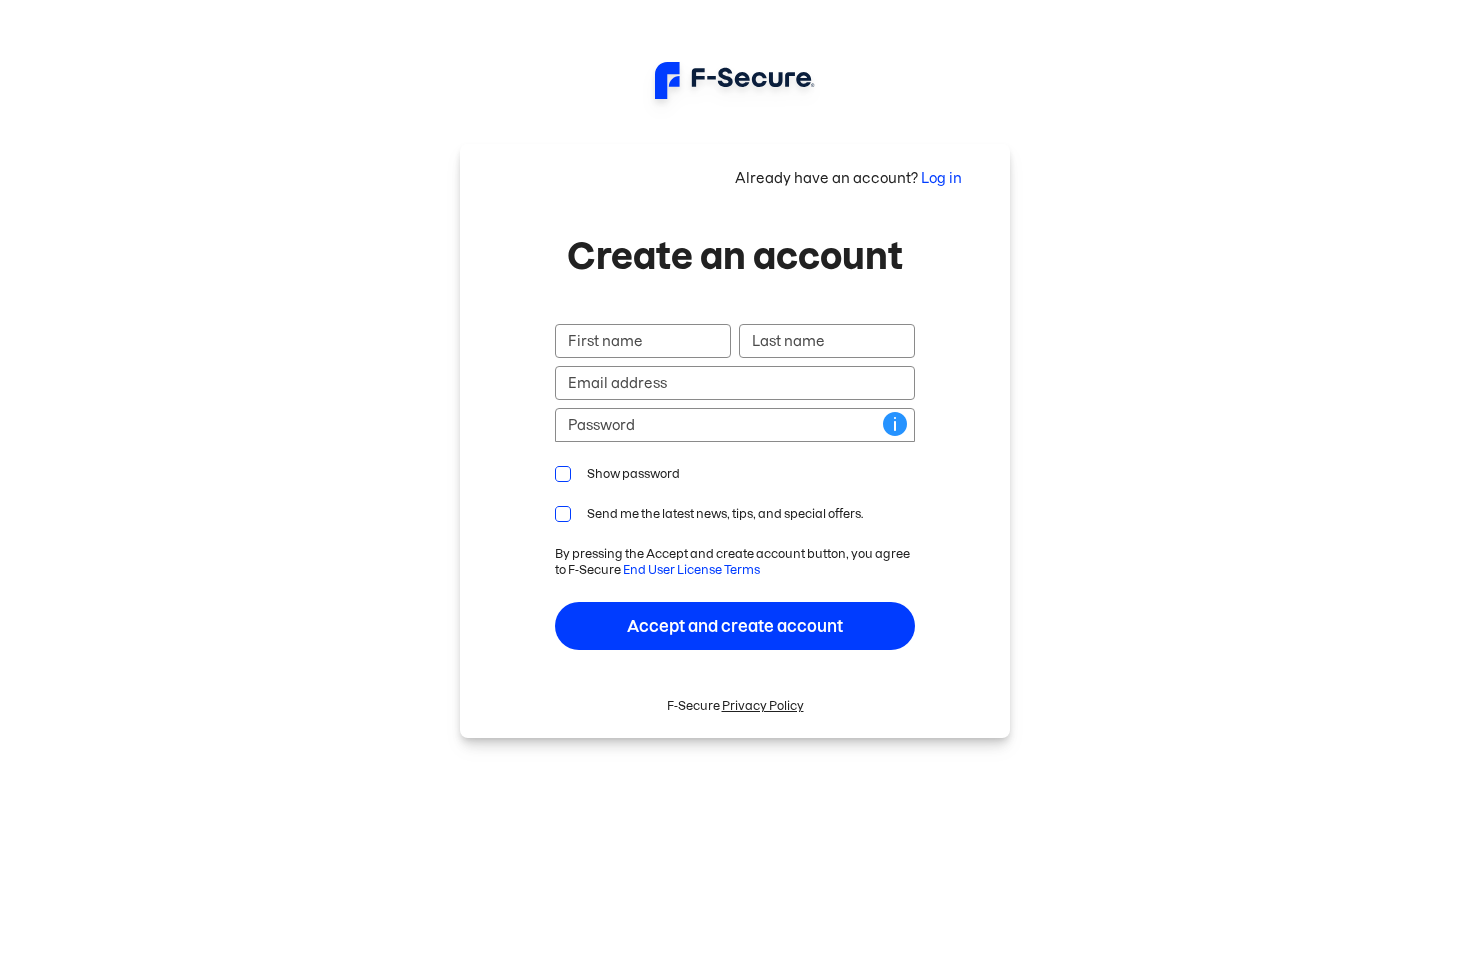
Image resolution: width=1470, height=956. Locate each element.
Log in (941, 178)
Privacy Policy (763, 705)
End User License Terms (691, 569)
